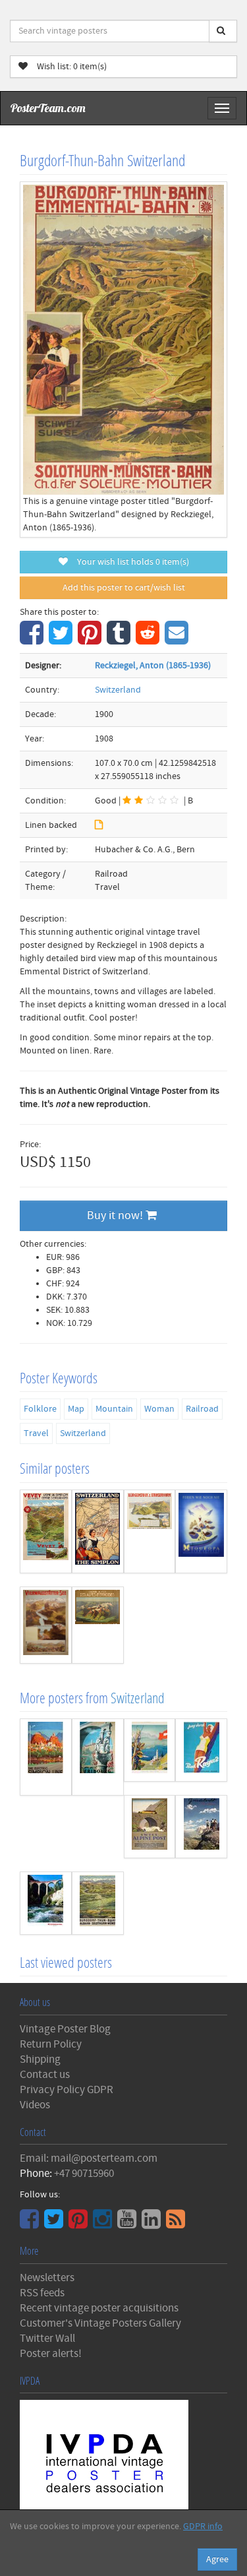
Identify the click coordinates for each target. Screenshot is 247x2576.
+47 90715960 (84, 2174)
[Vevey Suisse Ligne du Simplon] (46, 1531)
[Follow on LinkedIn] (153, 2224)
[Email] (178, 640)
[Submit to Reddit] (149, 640)
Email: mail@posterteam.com (89, 2158)
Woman (159, 1409)
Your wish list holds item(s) (130, 562)
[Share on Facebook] (33, 640)
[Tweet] (62, 640)
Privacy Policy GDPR (67, 2090)
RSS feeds (42, 2293)
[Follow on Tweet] (55, 2224)
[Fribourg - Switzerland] (98, 1757)
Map (76, 1409)
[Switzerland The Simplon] (98, 1531)
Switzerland (118, 690)
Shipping (40, 2059)
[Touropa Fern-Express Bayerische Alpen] (201, 1531)
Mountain (114, 1409)
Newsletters (47, 2278)
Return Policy (51, 2044)
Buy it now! (116, 1215)
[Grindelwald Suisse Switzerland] (201, 1827)
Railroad (202, 1409)
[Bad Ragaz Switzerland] (201, 1750)
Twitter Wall (47, 2339)
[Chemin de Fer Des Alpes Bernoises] (98, 1625)
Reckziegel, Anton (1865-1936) (153, 666)
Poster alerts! (51, 2354)
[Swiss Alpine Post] (150, 1827)
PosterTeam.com (48, 108)
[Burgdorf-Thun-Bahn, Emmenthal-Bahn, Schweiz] (98, 1903)
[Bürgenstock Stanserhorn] (150, 1531)
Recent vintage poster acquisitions (99, 2308)
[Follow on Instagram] (104, 2224)
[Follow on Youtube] (128, 2224)
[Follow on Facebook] (31, 2224)
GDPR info (203, 2527)
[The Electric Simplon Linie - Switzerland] (46, 1757)
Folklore (40, 1409)
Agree (217, 2560)
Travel (36, 1433)
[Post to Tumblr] (120, 640)
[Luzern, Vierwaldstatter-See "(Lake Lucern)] (46, 1625)
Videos (35, 2105)
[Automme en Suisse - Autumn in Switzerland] (150, 1750)
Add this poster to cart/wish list (124, 588)
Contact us (45, 2075)
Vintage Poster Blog (65, 2029)
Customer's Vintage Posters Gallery (100, 2323)
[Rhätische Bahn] (46, 1903)
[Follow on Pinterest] (80, 2224)
